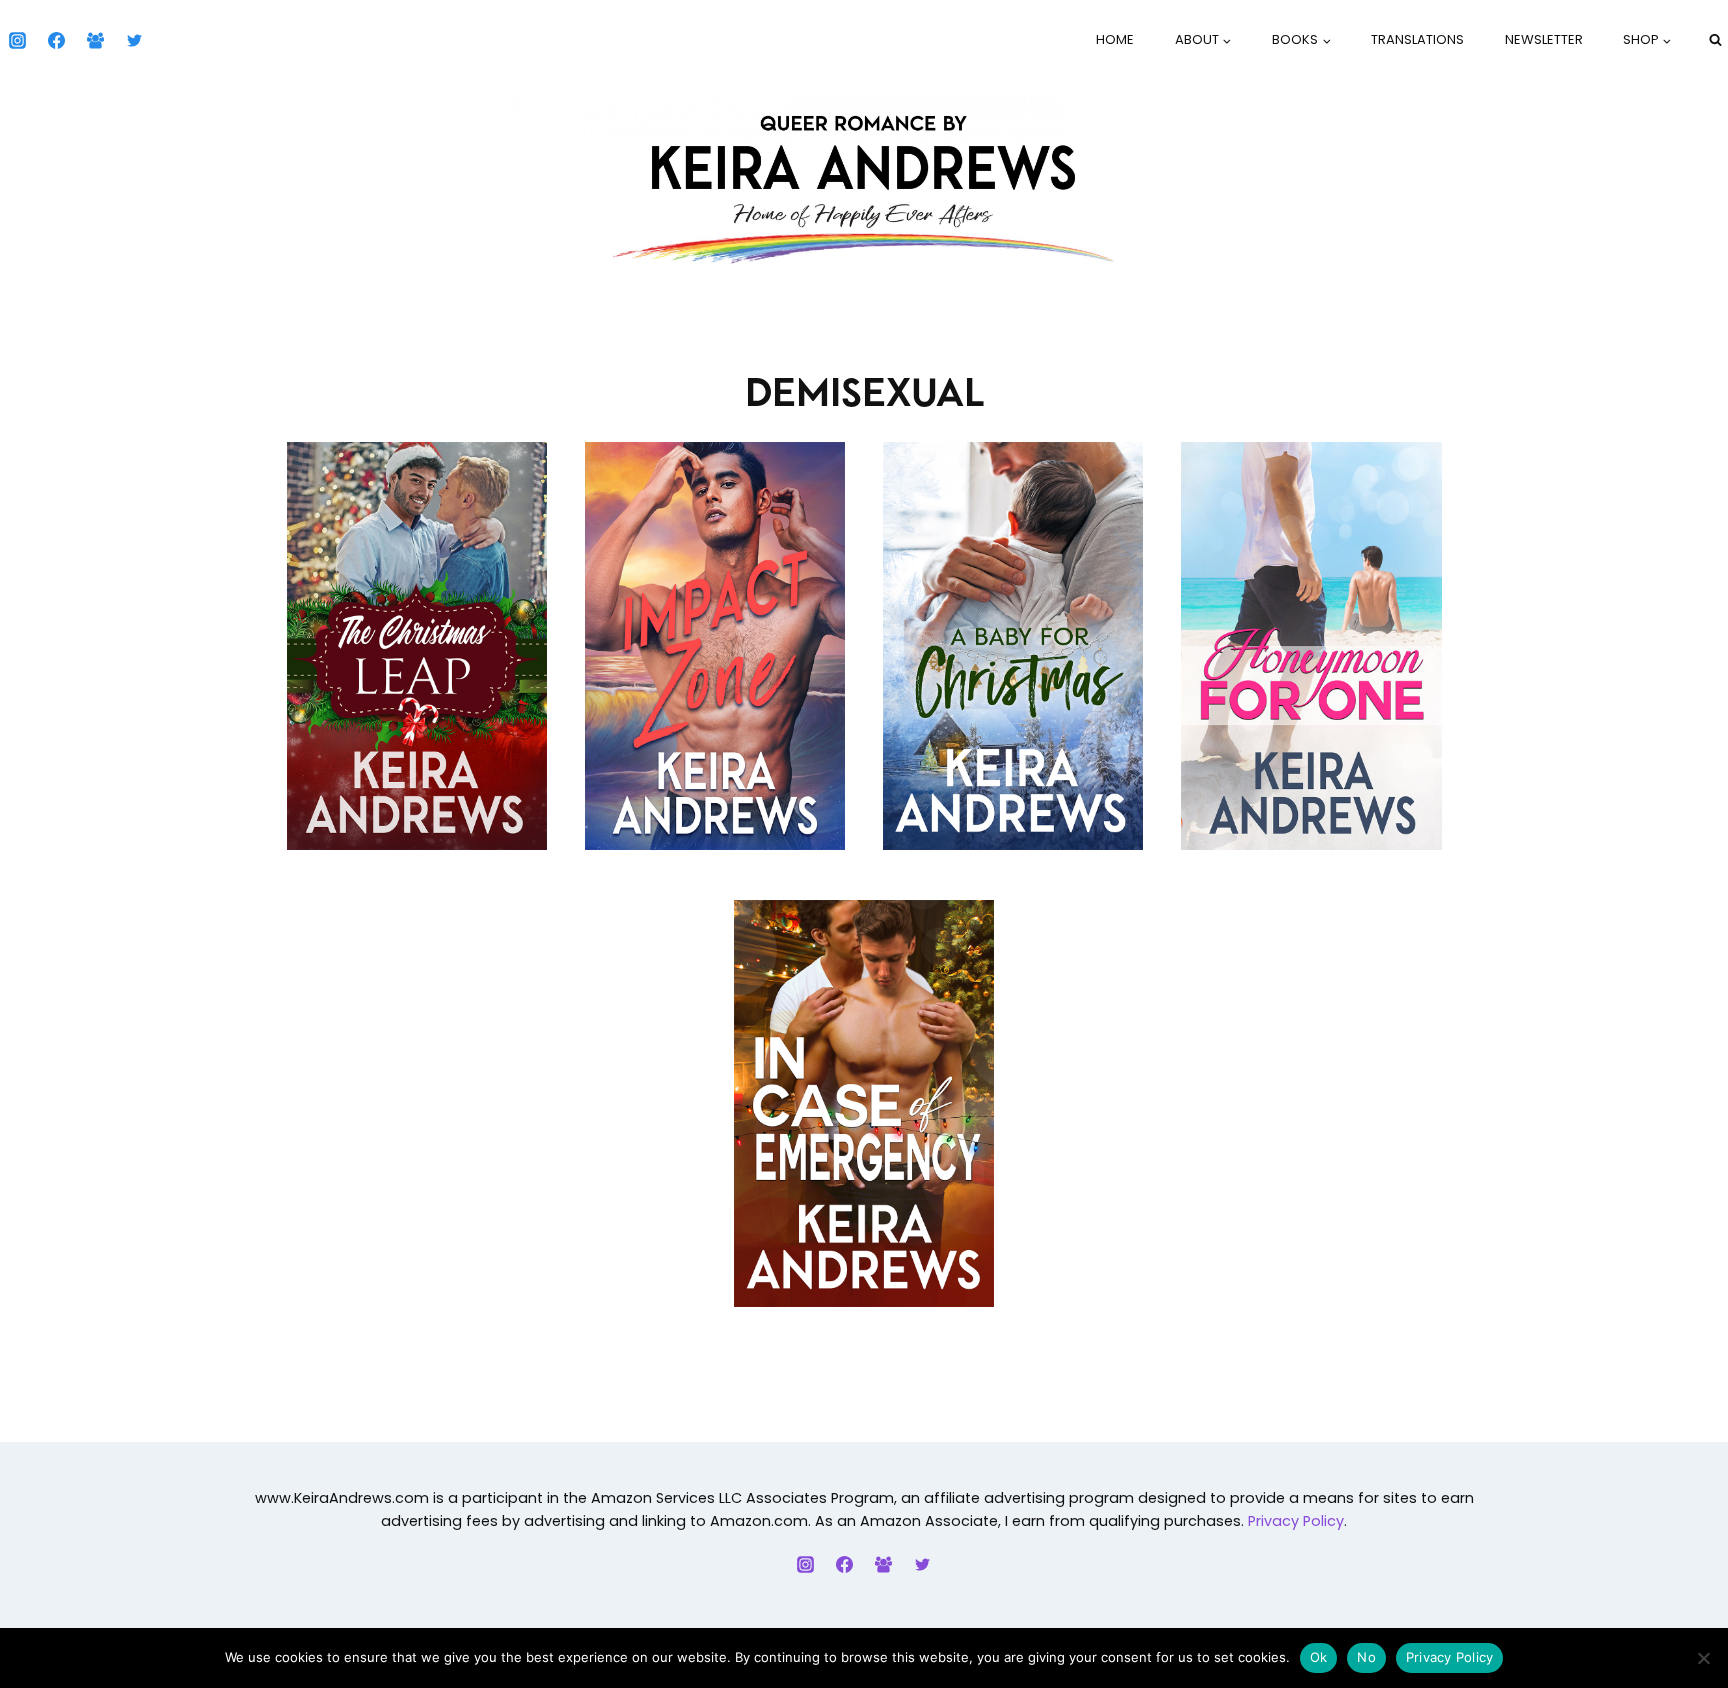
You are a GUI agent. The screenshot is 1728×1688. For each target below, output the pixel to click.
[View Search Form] (1715, 40)
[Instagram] (17, 40)
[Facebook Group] (95, 40)
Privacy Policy (1296, 1521)
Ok (1319, 1657)
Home (1115, 39)
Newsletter (1544, 39)
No (1366, 1657)
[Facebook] (56, 40)
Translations (1417, 39)
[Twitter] (134, 40)
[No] (1703, 1658)
